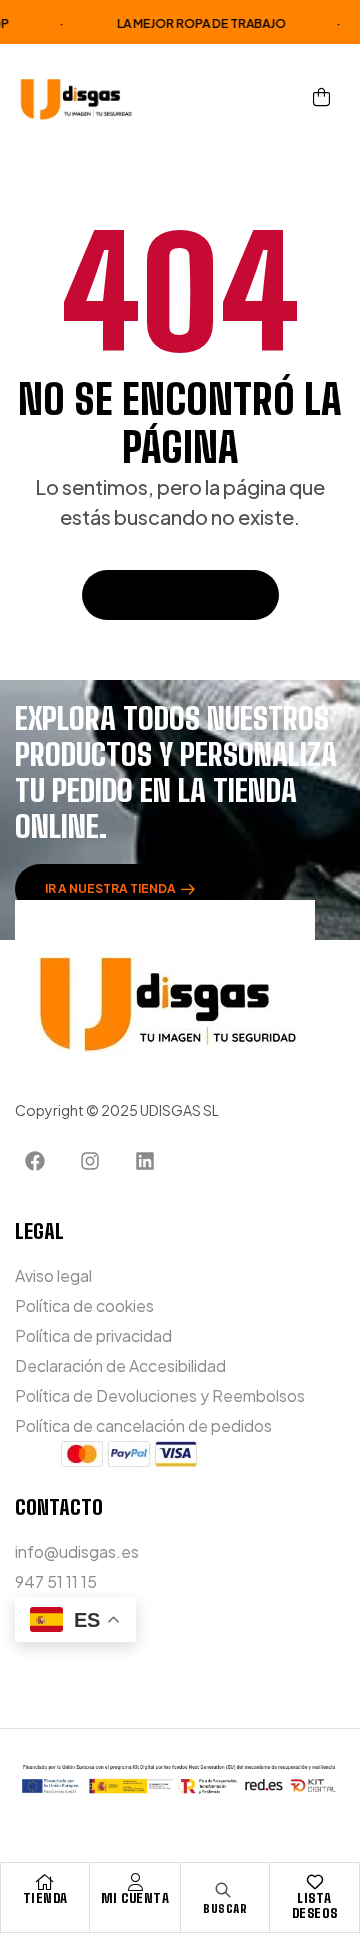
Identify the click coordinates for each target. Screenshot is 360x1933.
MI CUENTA (135, 1898)
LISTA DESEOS (315, 1906)
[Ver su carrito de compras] (321, 97)
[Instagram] (90, 1161)
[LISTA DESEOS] (315, 1882)
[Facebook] (35, 1161)
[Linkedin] (145, 1161)
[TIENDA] (45, 1882)
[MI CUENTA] (135, 1882)
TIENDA (45, 1898)
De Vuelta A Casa (169, 594)
